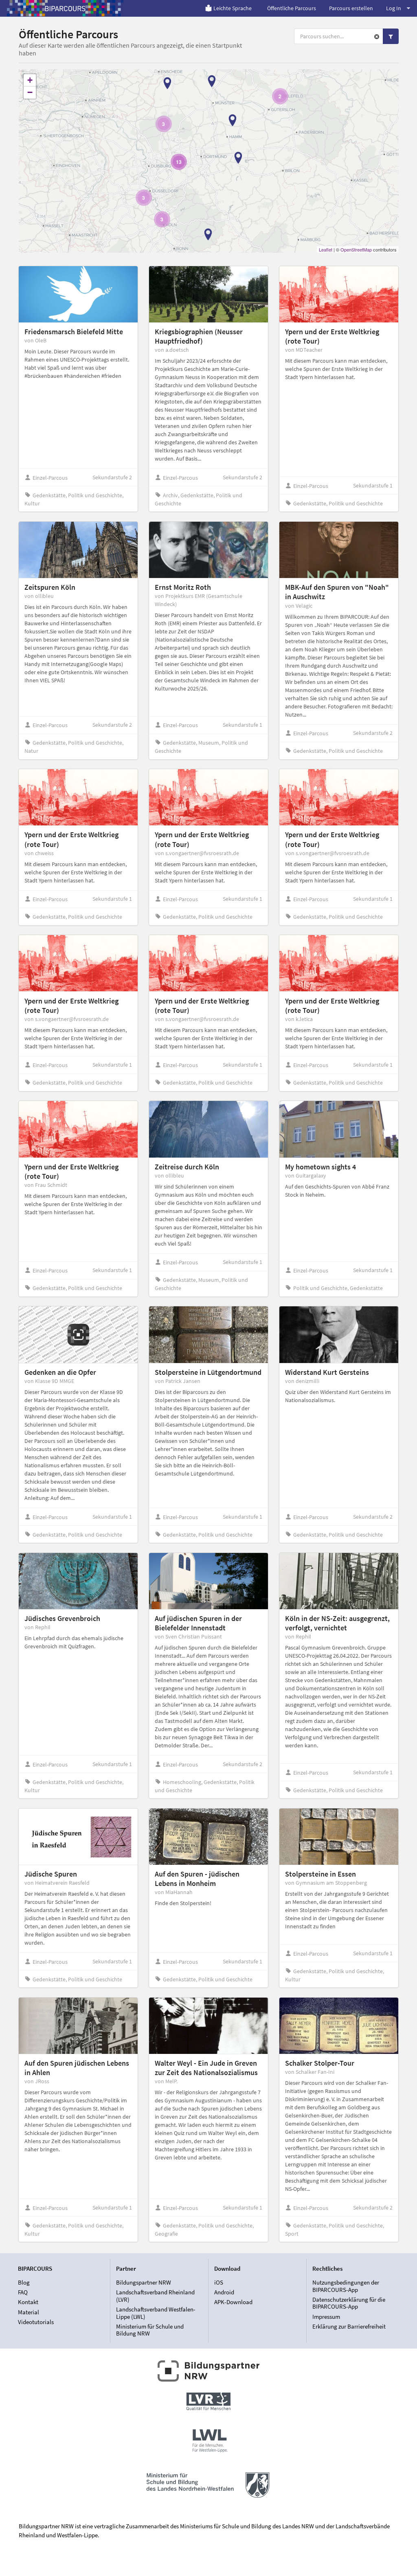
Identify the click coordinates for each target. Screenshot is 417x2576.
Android (224, 2292)
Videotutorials (36, 2322)
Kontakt (28, 2302)
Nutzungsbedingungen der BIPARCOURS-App (346, 2286)
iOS (219, 2283)
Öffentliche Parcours (292, 8)
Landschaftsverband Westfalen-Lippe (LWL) (156, 2313)
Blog (24, 2283)
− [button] (30, 92)
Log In (394, 8)
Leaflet (326, 249)
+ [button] (30, 80)
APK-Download (233, 2302)
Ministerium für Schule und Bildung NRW (150, 2330)
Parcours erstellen (351, 8)
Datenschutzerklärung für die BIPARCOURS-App (349, 2303)
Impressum (326, 2317)
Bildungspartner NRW (144, 2283)
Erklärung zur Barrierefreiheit (349, 2326)
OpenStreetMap (356, 249)
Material (29, 2312)
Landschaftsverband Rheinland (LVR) (155, 2296)
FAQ (23, 2292)
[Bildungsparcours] (65, 8)
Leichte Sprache (233, 8)
